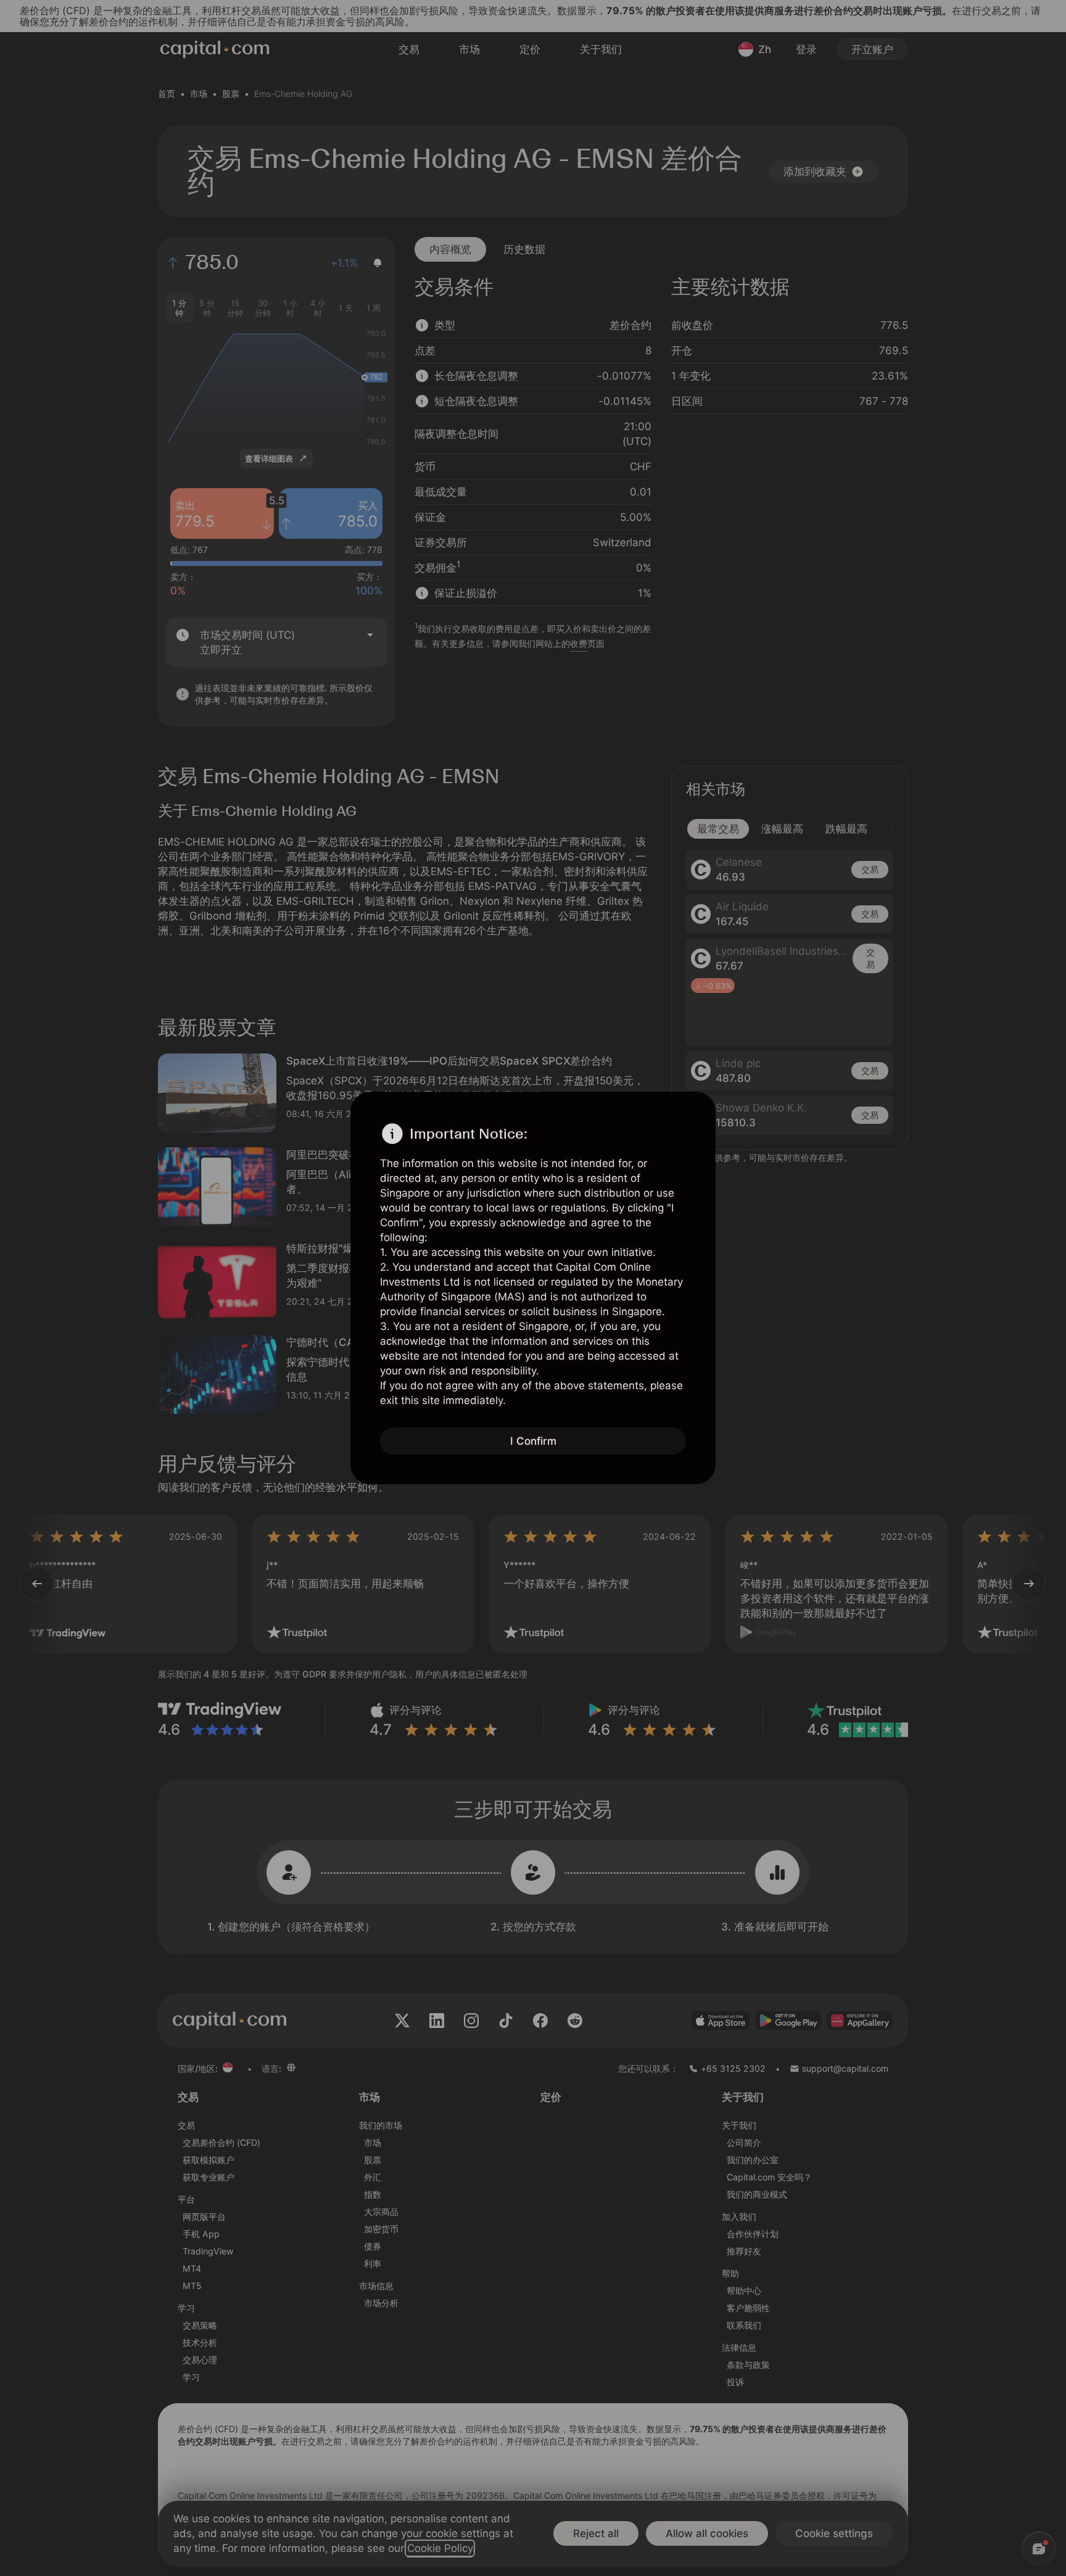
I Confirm (533, 1441)
